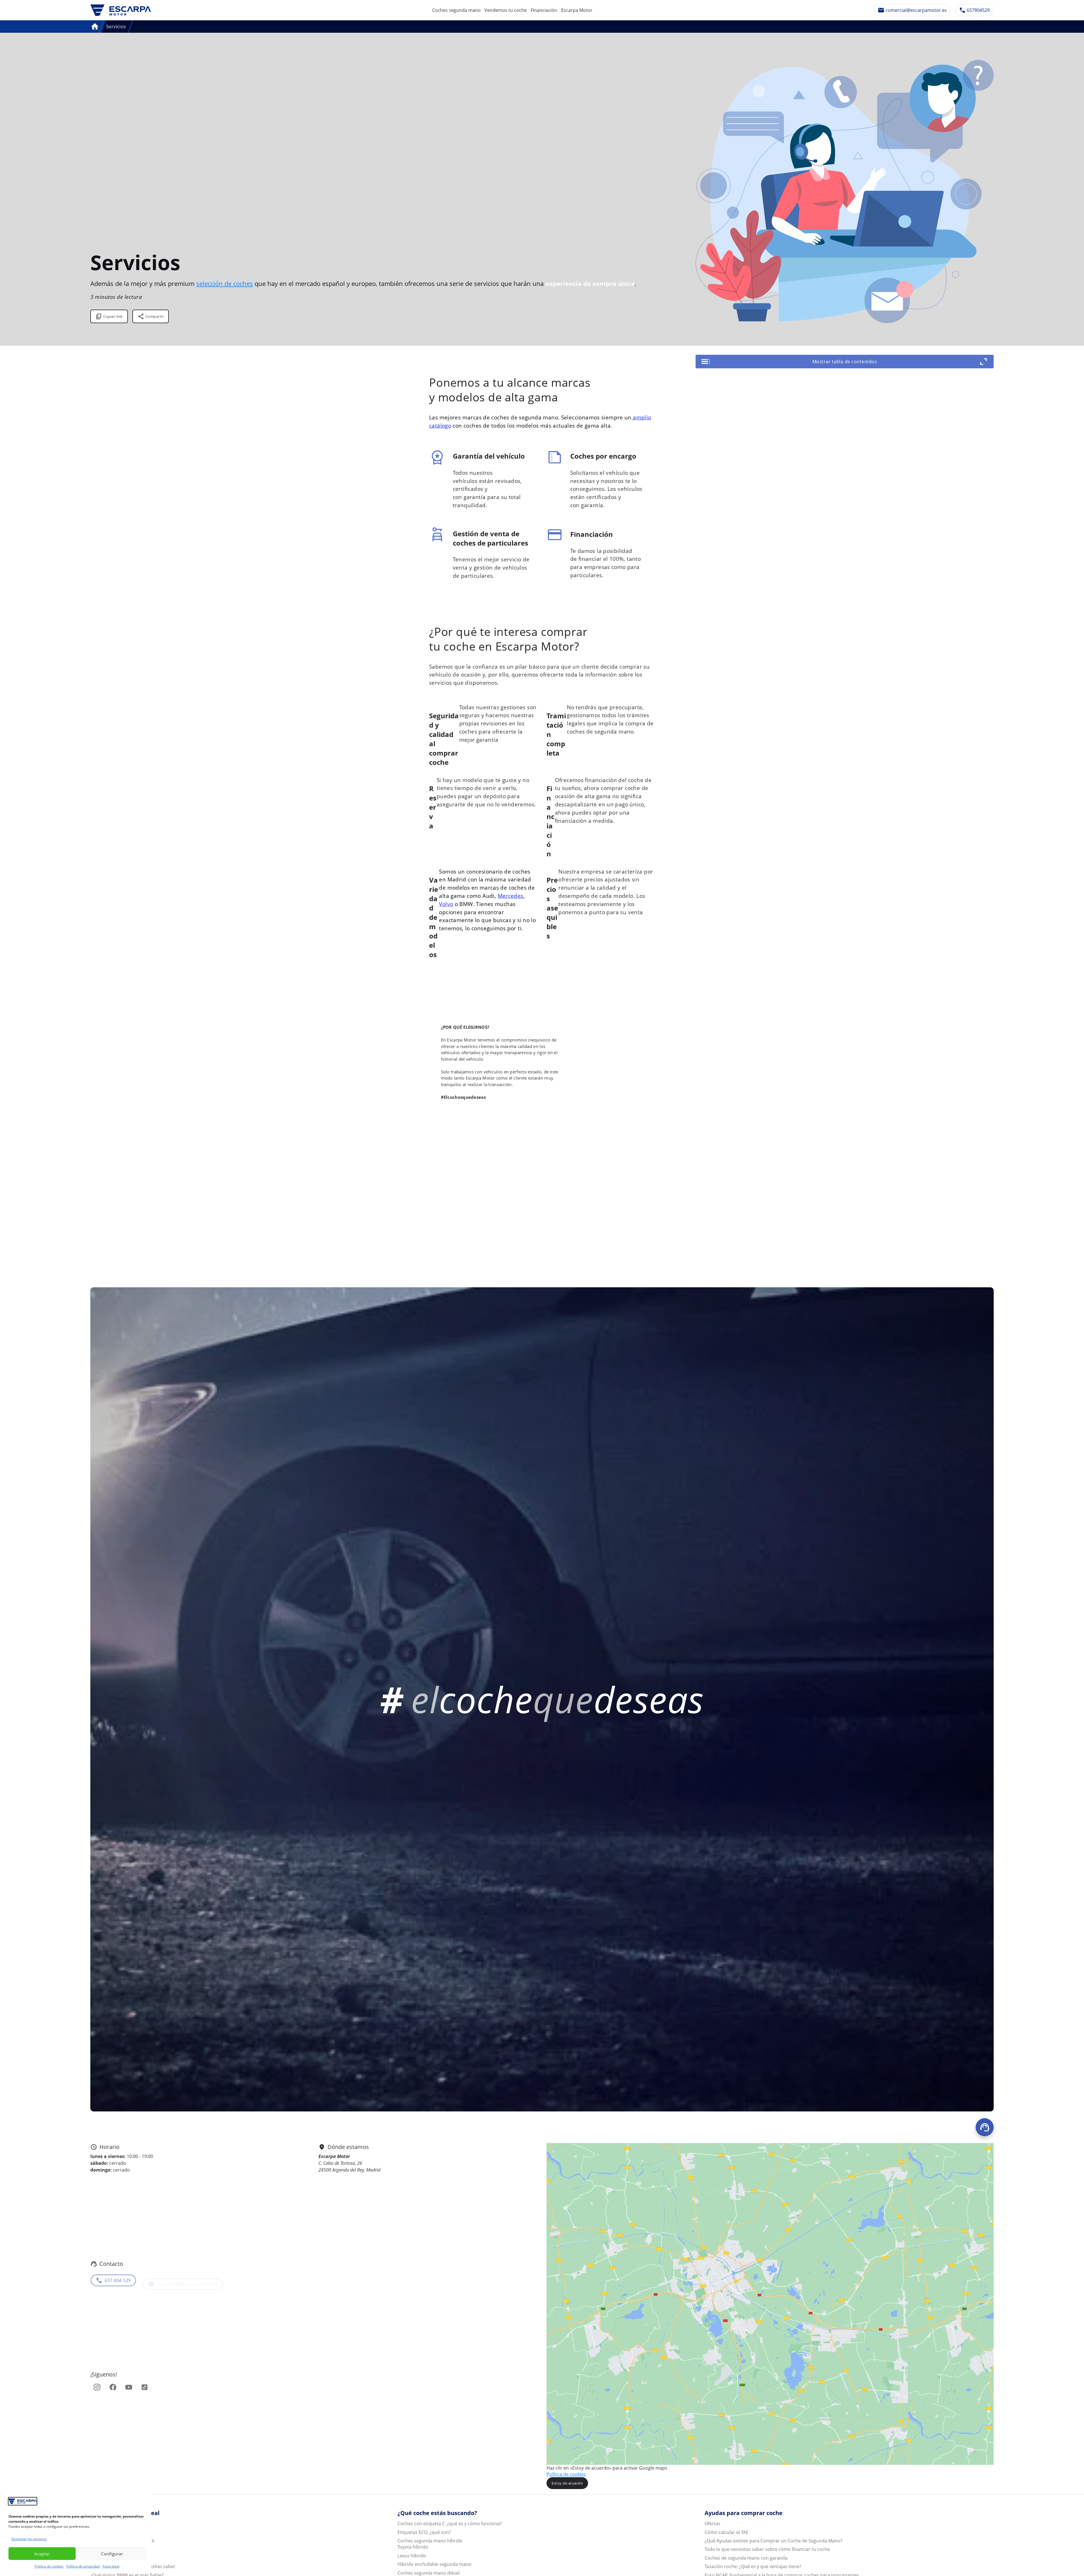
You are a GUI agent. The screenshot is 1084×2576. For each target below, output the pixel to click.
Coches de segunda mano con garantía (746, 2558)
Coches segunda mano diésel (429, 2573)
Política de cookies (49, 2566)
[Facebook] (113, 2387)
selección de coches (225, 284)
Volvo (446, 904)
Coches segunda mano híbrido (430, 2541)
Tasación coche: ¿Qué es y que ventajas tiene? (753, 2566)
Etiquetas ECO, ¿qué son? (424, 2532)
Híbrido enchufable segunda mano (434, 2564)
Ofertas (713, 2524)
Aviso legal (111, 2566)
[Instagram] (97, 2387)
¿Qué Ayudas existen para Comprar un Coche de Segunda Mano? (773, 2541)
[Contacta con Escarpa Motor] (985, 2127)
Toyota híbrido (413, 2547)
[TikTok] (145, 2387)
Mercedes (511, 896)
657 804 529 (118, 2278)
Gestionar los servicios (29, 2539)
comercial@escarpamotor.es (187, 2278)
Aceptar (42, 2554)
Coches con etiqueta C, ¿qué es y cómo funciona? (450, 2524)
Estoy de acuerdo (567, 2483)
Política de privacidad (83, 2566)
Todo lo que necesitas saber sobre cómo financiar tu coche (767, 2549)
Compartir (155, 316)
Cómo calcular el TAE (726, 2532)
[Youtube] (129, 2387)
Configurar (112, 2554)
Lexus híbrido (412, 2556)
